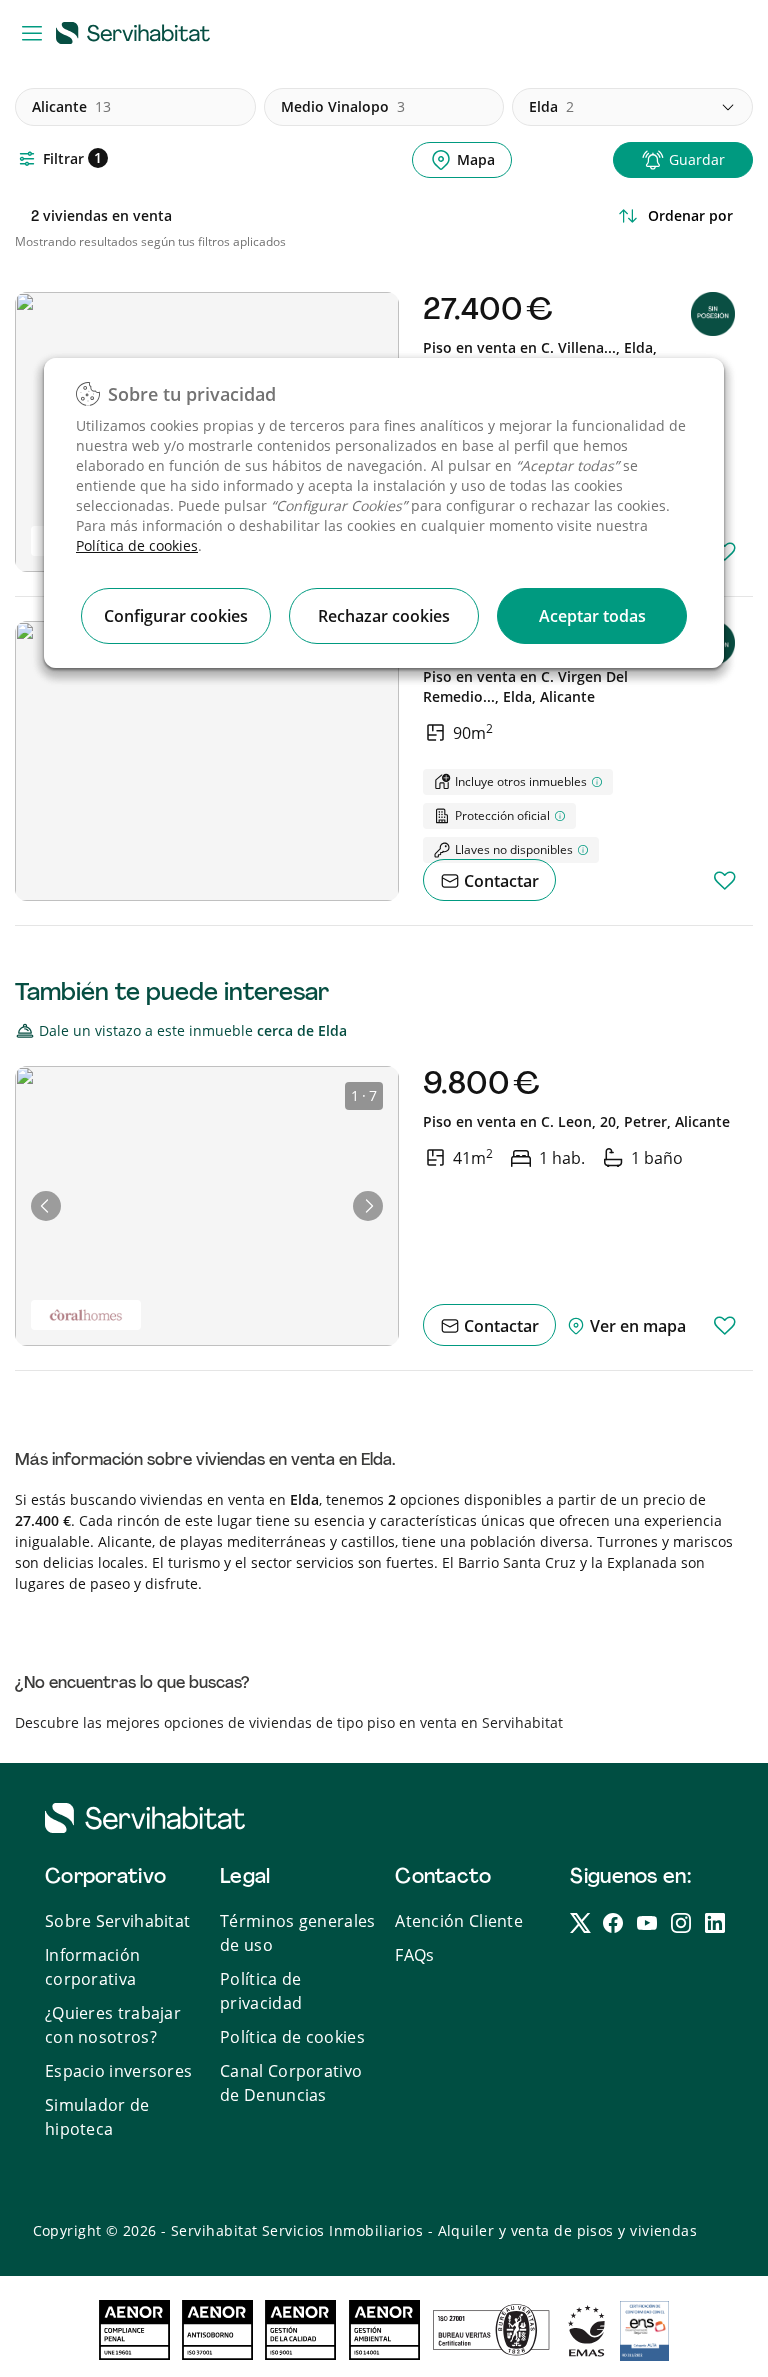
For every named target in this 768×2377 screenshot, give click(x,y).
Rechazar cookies (384, 616)
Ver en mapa (636, 1326)
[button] (46, 1206)
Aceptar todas (592, 616)
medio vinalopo (343, 106)
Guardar (697, 159)
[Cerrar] (691, 270)
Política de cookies (137, 545)
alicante (71, 106)
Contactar (499, 881)
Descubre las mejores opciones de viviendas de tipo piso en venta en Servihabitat (289, 1722)
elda (551, 106)
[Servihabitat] (137, 32)
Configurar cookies (176, 616)
